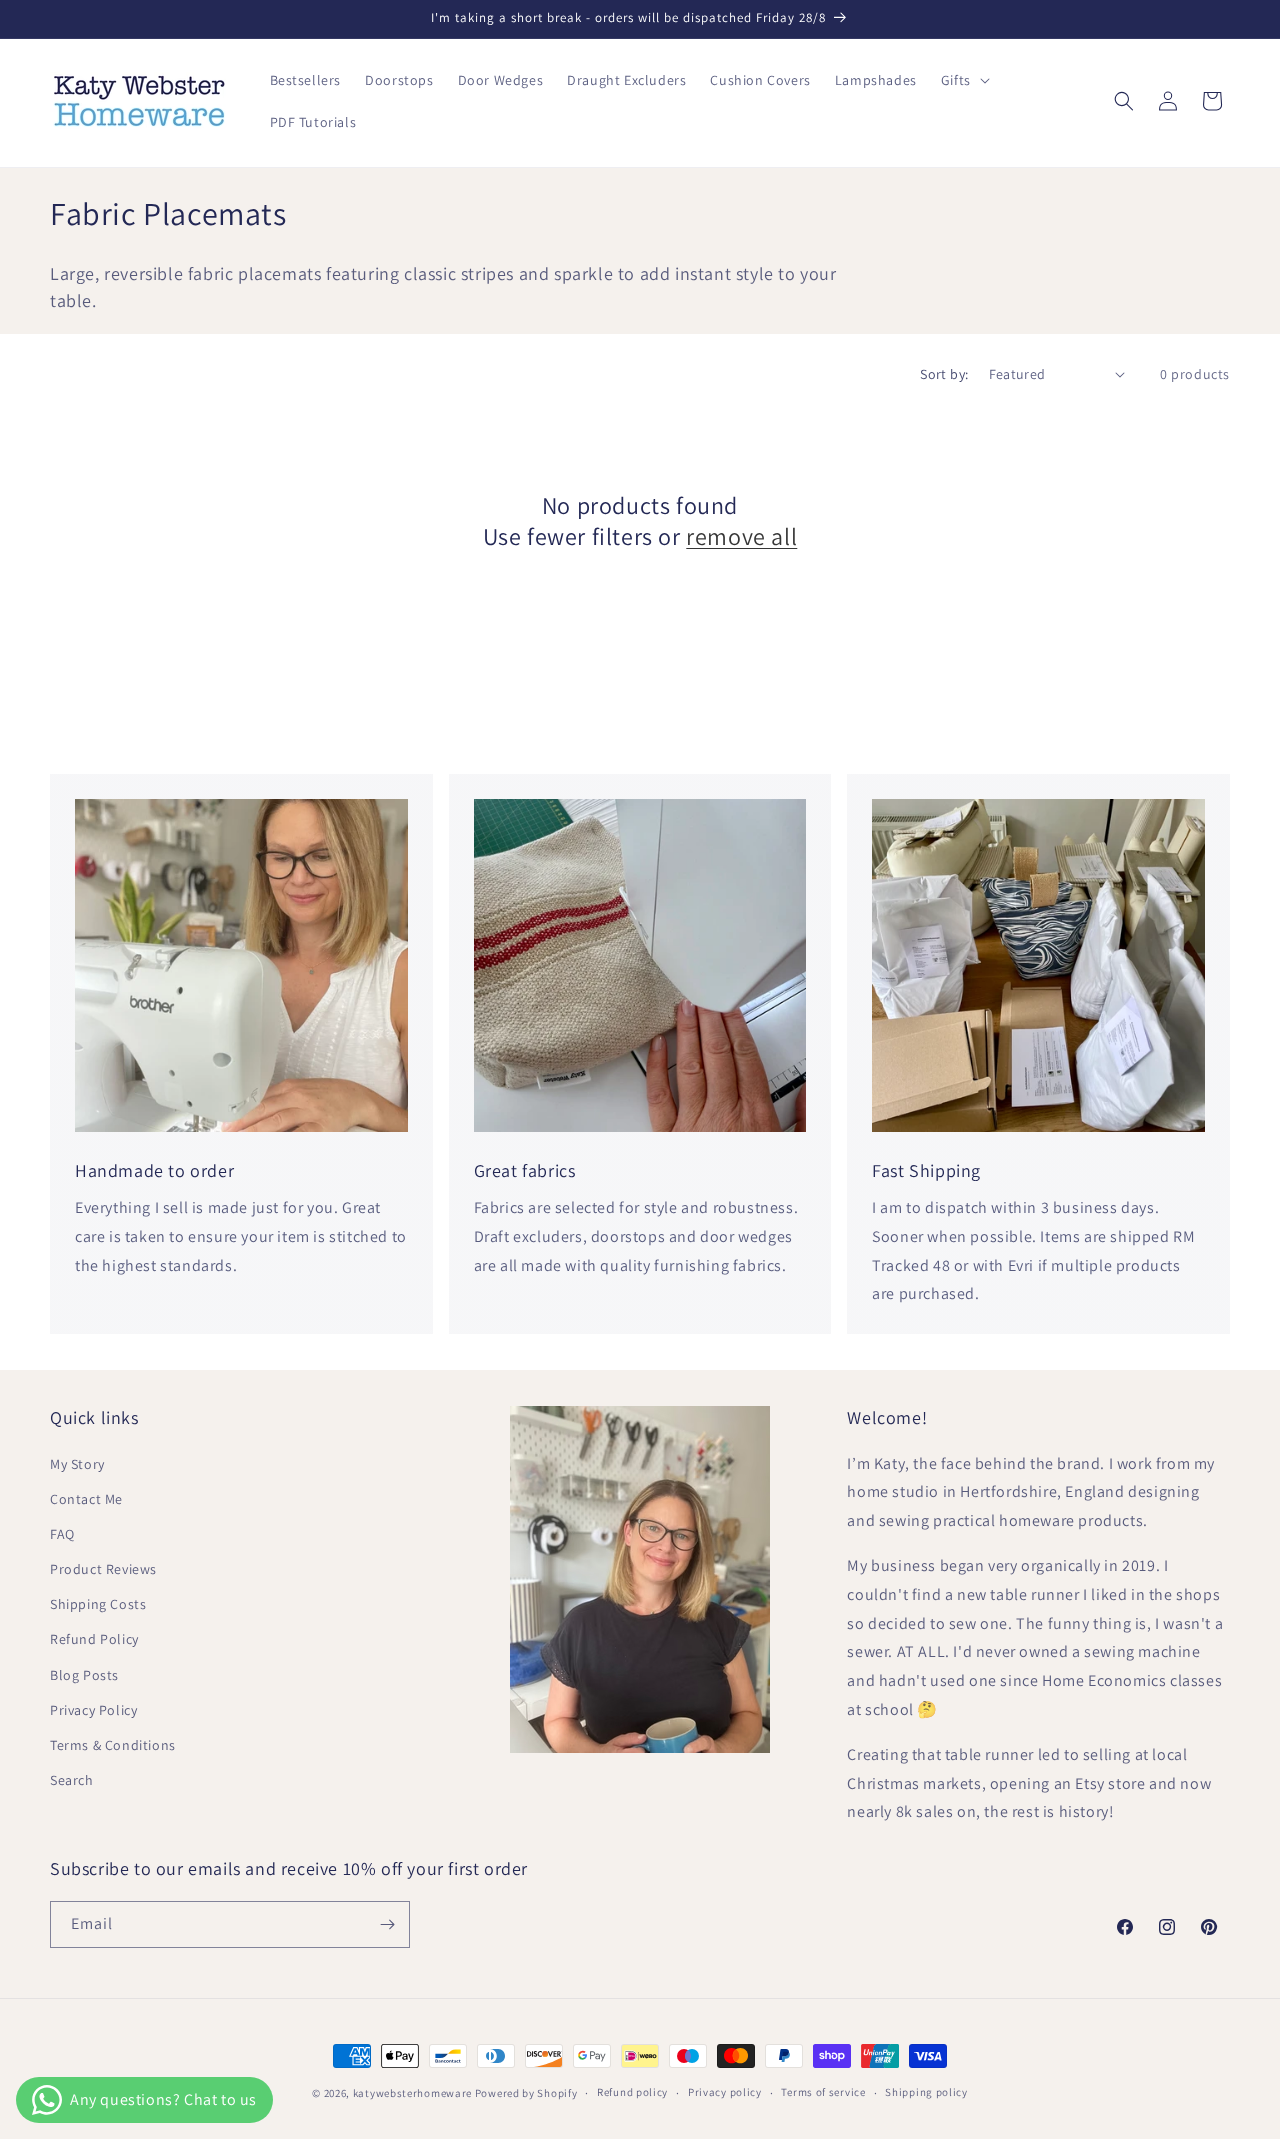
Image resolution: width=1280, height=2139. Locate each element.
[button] (963, 80)
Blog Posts (84, 1675)
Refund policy (632, 2092)
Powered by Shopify (526, 2093)
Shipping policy (926, 2092)
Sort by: (944, 374)
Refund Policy (94, 1640)
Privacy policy (725, 2092)
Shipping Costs (98, 1604)
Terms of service (823, 2092)
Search (72, 1780)
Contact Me (86, 1499)
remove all (741, 536)
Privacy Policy (93, 1710)
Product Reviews (103, 1569)
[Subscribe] (387, 1924)
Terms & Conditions (113, 1745)
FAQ (62, 1534)
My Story (77, 1464)
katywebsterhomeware (412, 2093)
